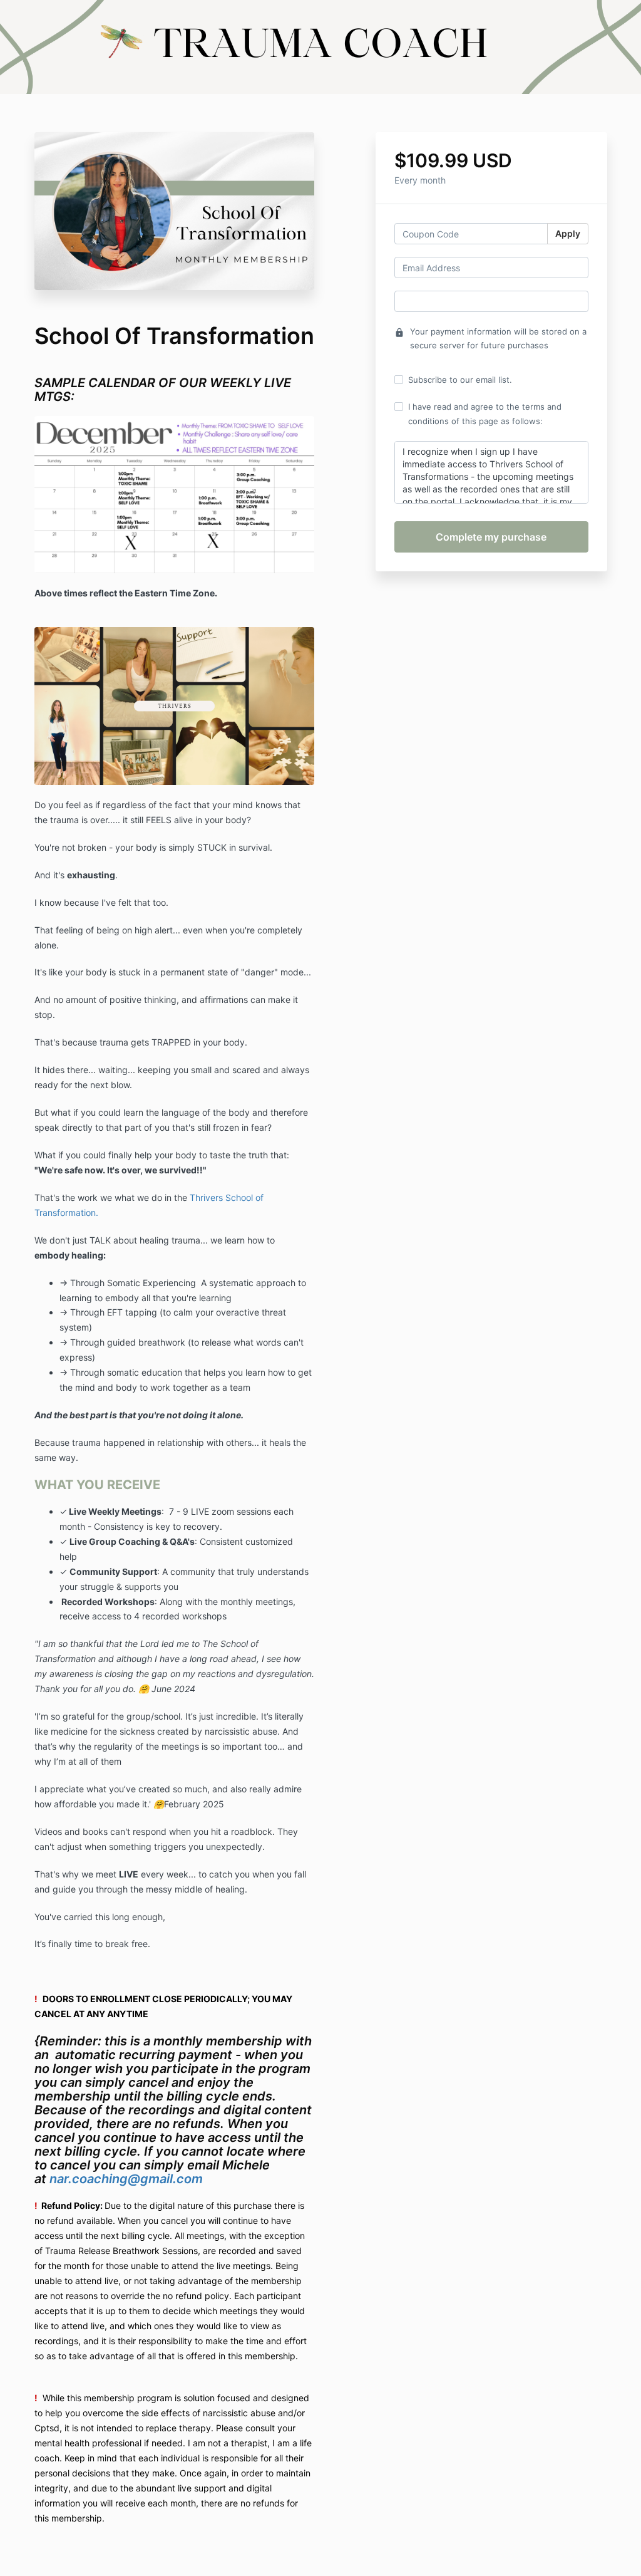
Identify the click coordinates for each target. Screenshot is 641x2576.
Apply (568, 233)
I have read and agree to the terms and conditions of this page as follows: (485, 413)
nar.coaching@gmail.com (128, 2179)
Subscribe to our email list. (460, 380)
